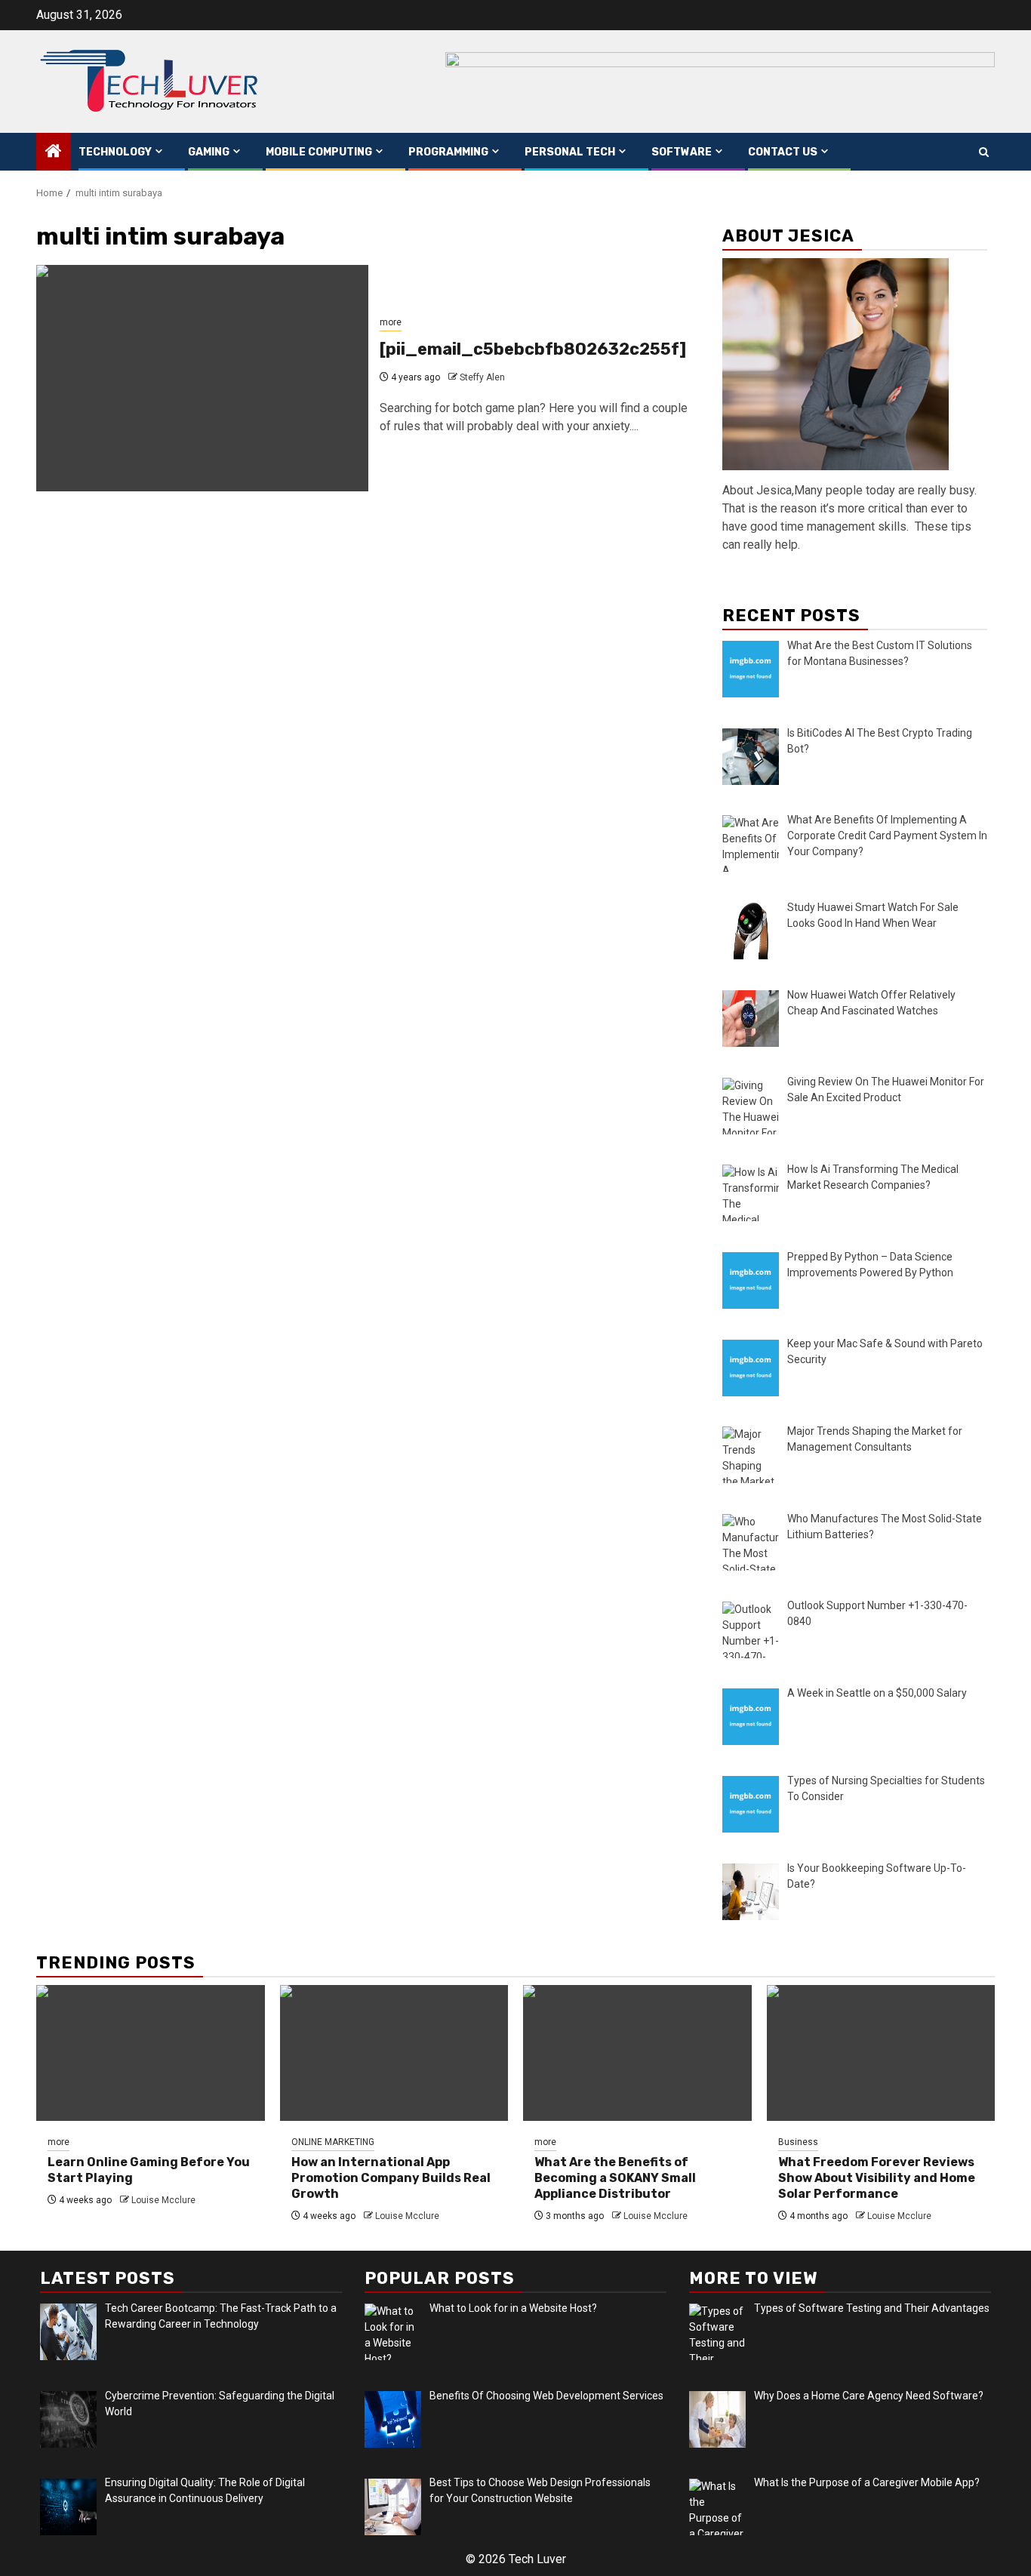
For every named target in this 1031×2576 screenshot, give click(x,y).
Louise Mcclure (163, 2200)
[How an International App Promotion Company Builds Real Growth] (394, 2053)
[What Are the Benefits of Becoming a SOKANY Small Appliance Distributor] (637, 2053)
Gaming (209, 152)
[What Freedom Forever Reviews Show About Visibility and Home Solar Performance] (881, 2053)
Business (798, 2142)
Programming (448, 152)
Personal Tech (570, 152)
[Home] (54, 152)
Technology (115, 152)
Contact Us (783, 152)
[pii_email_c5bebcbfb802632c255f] (533, 349)
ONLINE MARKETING (333, 2142)
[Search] (984, 152)
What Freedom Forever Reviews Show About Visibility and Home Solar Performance (877, 2178)
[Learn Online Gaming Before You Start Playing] (151, 2053)
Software (682, 152)
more (391, 322)
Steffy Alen (482, 377)
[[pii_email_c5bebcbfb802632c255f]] (202, 378)
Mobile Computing (319, 152)
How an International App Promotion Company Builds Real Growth (391, 2178)
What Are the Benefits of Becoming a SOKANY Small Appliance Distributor (615, 2178)
